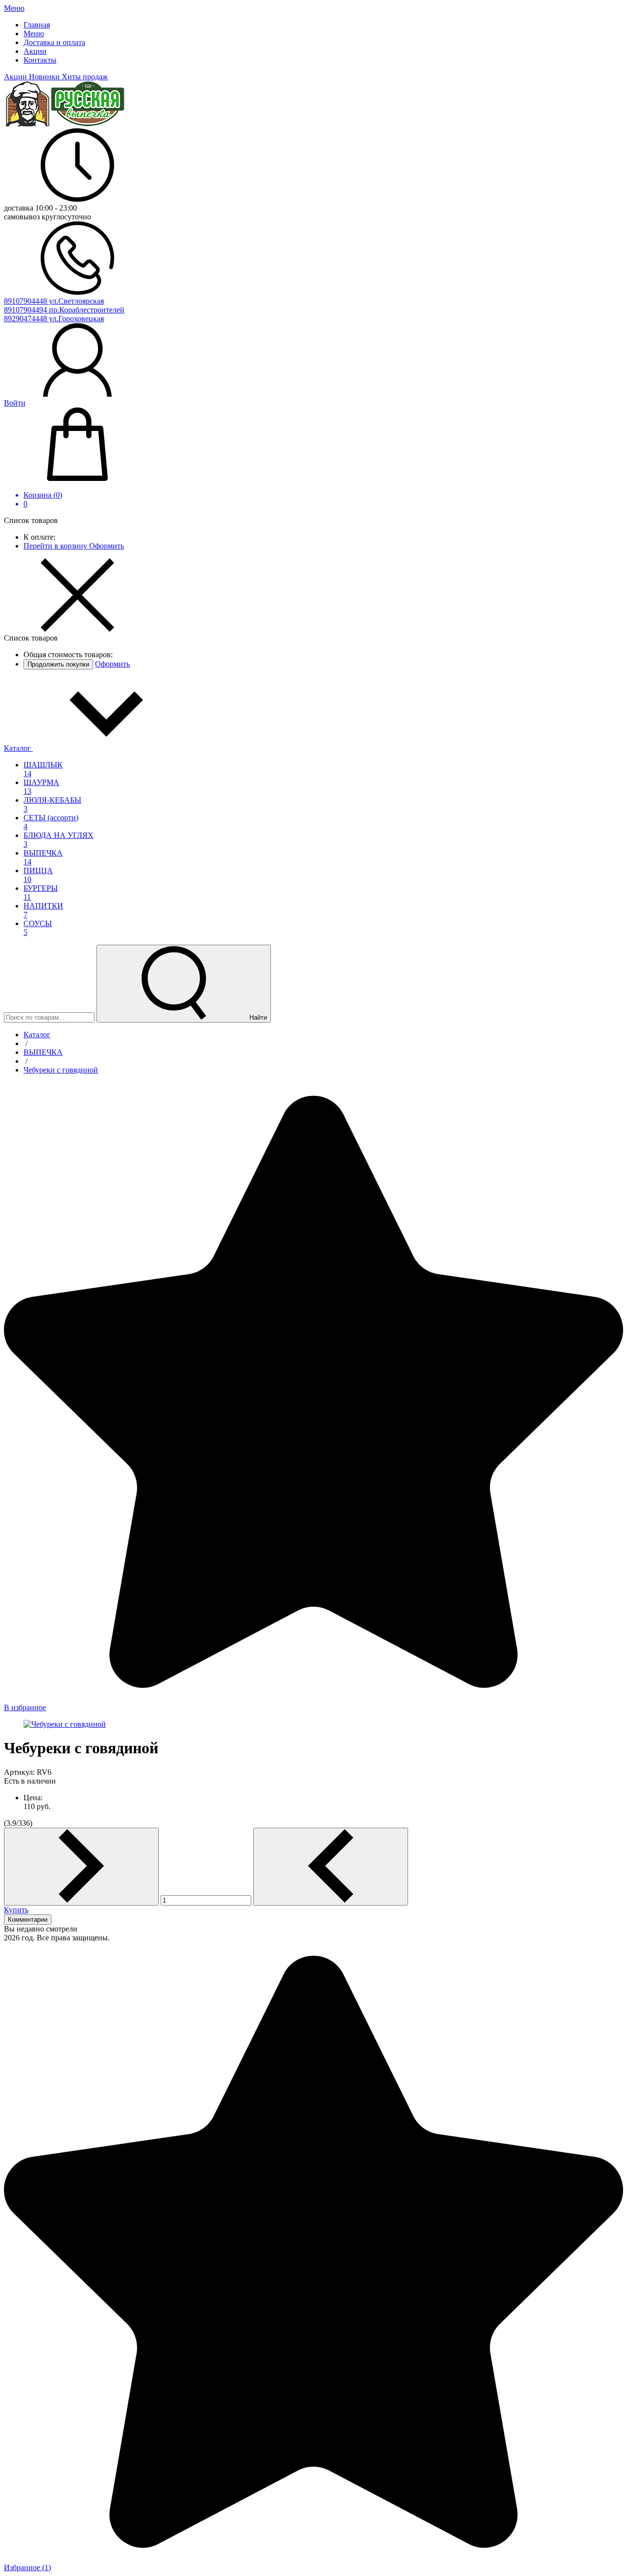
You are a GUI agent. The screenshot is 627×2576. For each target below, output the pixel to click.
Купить (16, 1910)
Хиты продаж (85, 77)
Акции (16, 77)
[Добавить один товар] (81, 1867)
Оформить (107, 546)
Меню (14, 8)
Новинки (45, 77)
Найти (257, 1017)
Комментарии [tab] (28, 1920)
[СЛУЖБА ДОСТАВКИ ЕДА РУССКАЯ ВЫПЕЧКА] (65, 124)
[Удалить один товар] (331, 1867)
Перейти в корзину (56, 546)
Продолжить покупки (58, 664)
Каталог (18, 748)
